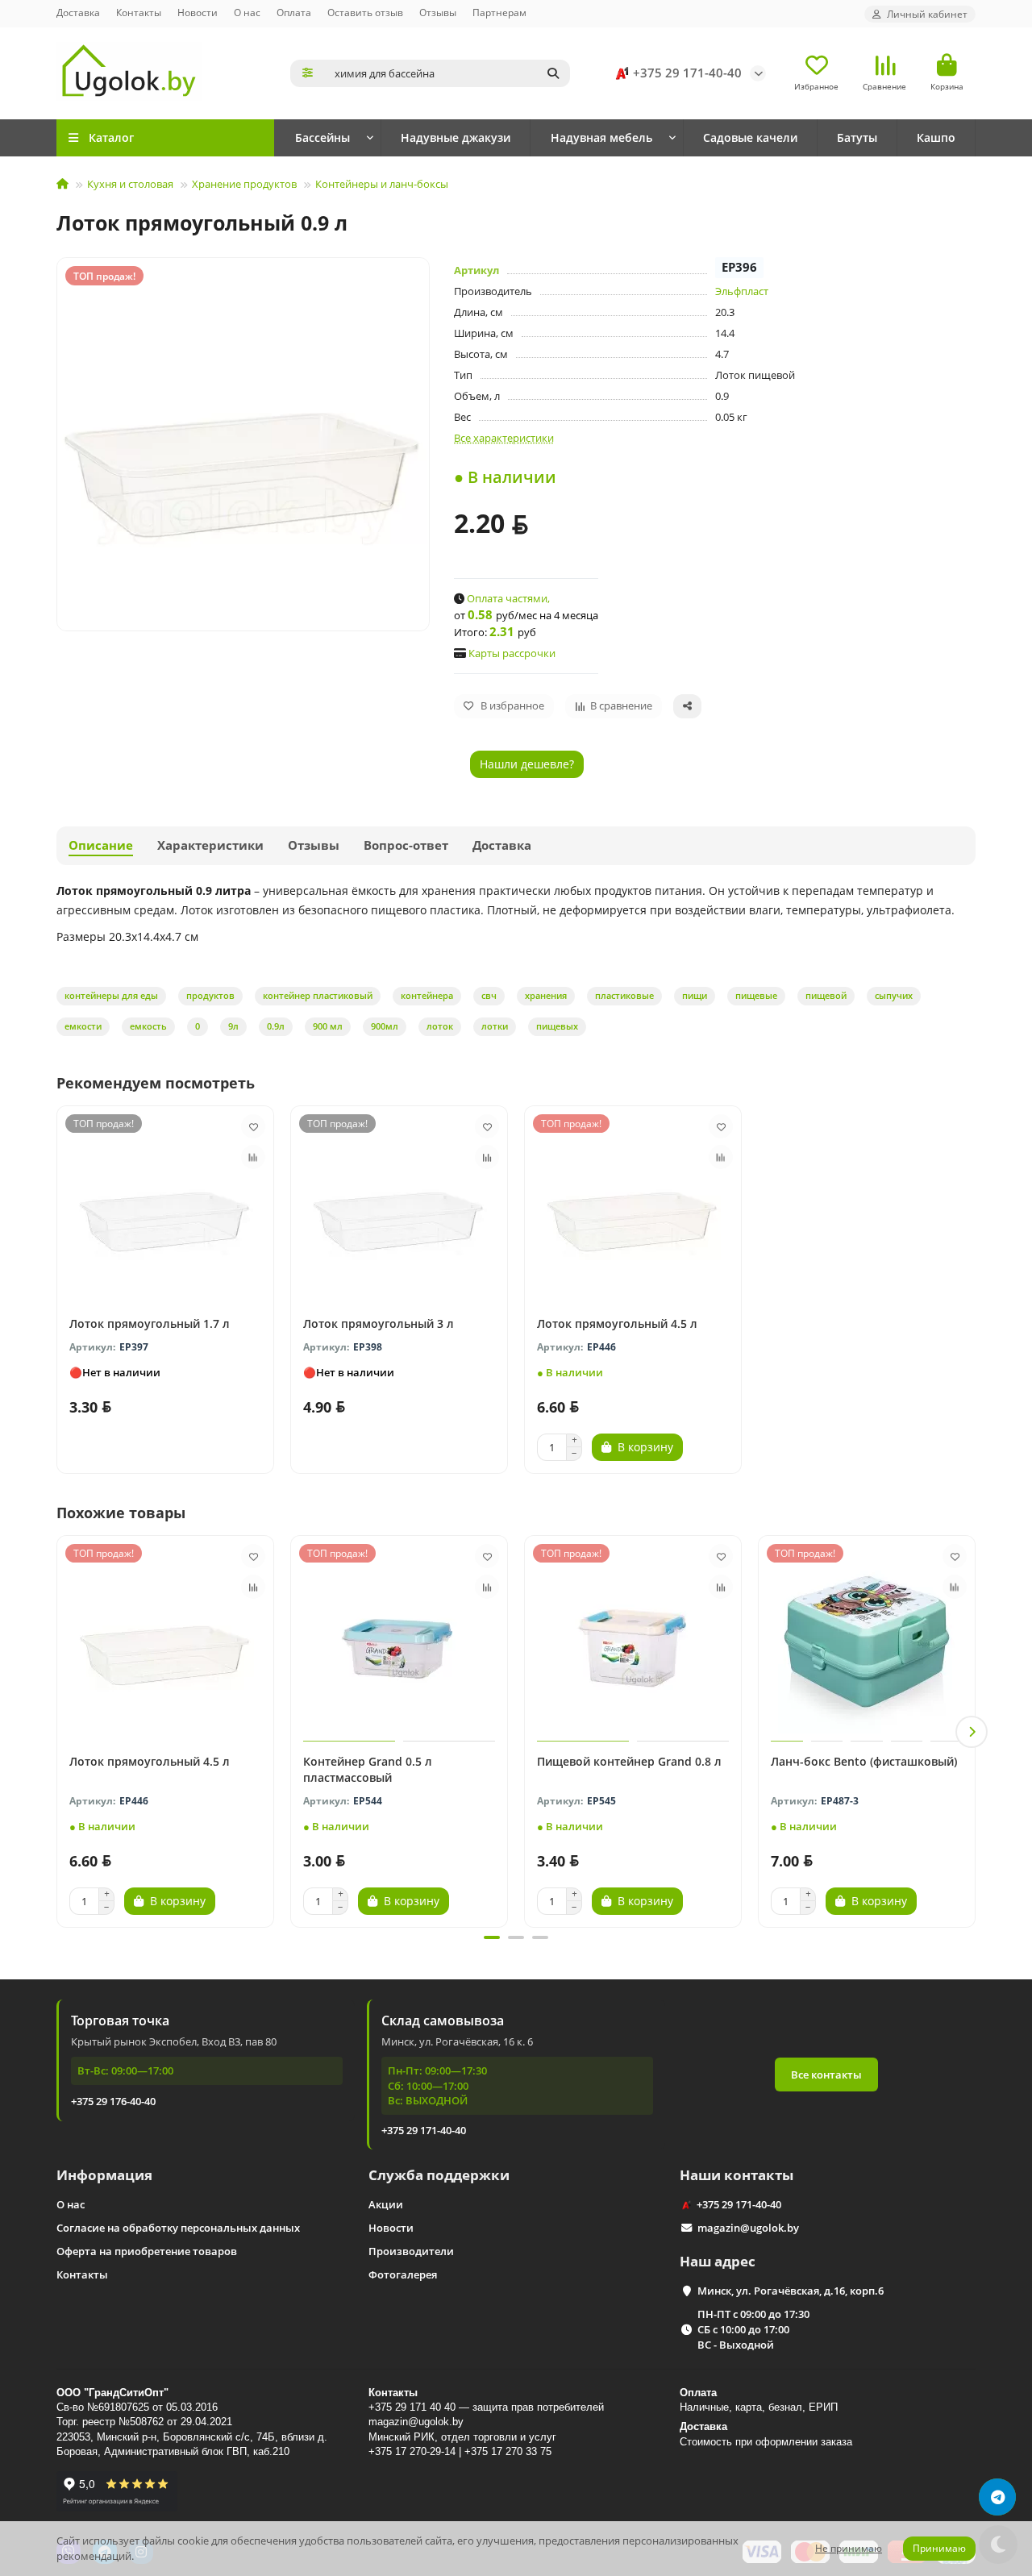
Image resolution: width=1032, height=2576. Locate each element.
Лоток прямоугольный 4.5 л (617, 1323)
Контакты (139, 12)
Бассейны (322, 137)
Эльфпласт (742, 291)
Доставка (78, 12)
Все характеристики (504, 438)
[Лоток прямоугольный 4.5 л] (633, 1207)
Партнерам (499, 12)
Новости (198, 12)
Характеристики (210, 845)
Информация (104, 2175)
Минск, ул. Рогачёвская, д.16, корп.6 (791, 2291)
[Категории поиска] (308, 73)
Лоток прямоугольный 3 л (379, 1323)
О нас (247, 12)
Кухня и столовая (130, 184)
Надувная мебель (601, 137)
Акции (386, 2204)
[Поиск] (553, 73)
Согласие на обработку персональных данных (178, 2228)
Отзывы (438, 12)
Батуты (857, 137)
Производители (411, 2251)
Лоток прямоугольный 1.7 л (150, 1323)
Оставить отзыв (365, 12)
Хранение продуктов (244, 184)
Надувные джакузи (456, 137)
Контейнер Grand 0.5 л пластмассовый (368, 1769)
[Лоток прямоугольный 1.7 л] (165, 1207)
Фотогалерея (403, 2274)
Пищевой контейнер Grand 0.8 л (629, 1761)
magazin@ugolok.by (748, 2228)
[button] (60, 1732)
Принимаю (939, 2548)
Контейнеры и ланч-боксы (382, 184)
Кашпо (936, 137)
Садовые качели (750, 137)
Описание (101, 845)
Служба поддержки (439, 2175)
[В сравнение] (253, 1157)
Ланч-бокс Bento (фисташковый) (864, 1761)
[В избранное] (253, 1126)
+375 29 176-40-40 (113, 2101)
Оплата (294, 12)
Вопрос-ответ (406, 845)
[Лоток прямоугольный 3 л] (399, 1207)
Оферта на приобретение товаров (147, 2251)
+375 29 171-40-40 (687, 73)
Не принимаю (849, 2548)
